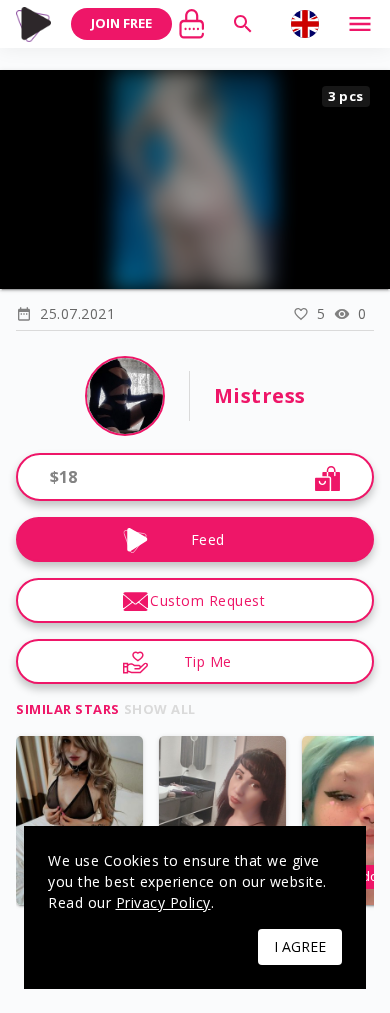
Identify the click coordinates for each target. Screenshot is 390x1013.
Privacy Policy (163, 902)
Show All (160, 709)
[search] (243, 24)
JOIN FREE (121, 23)
